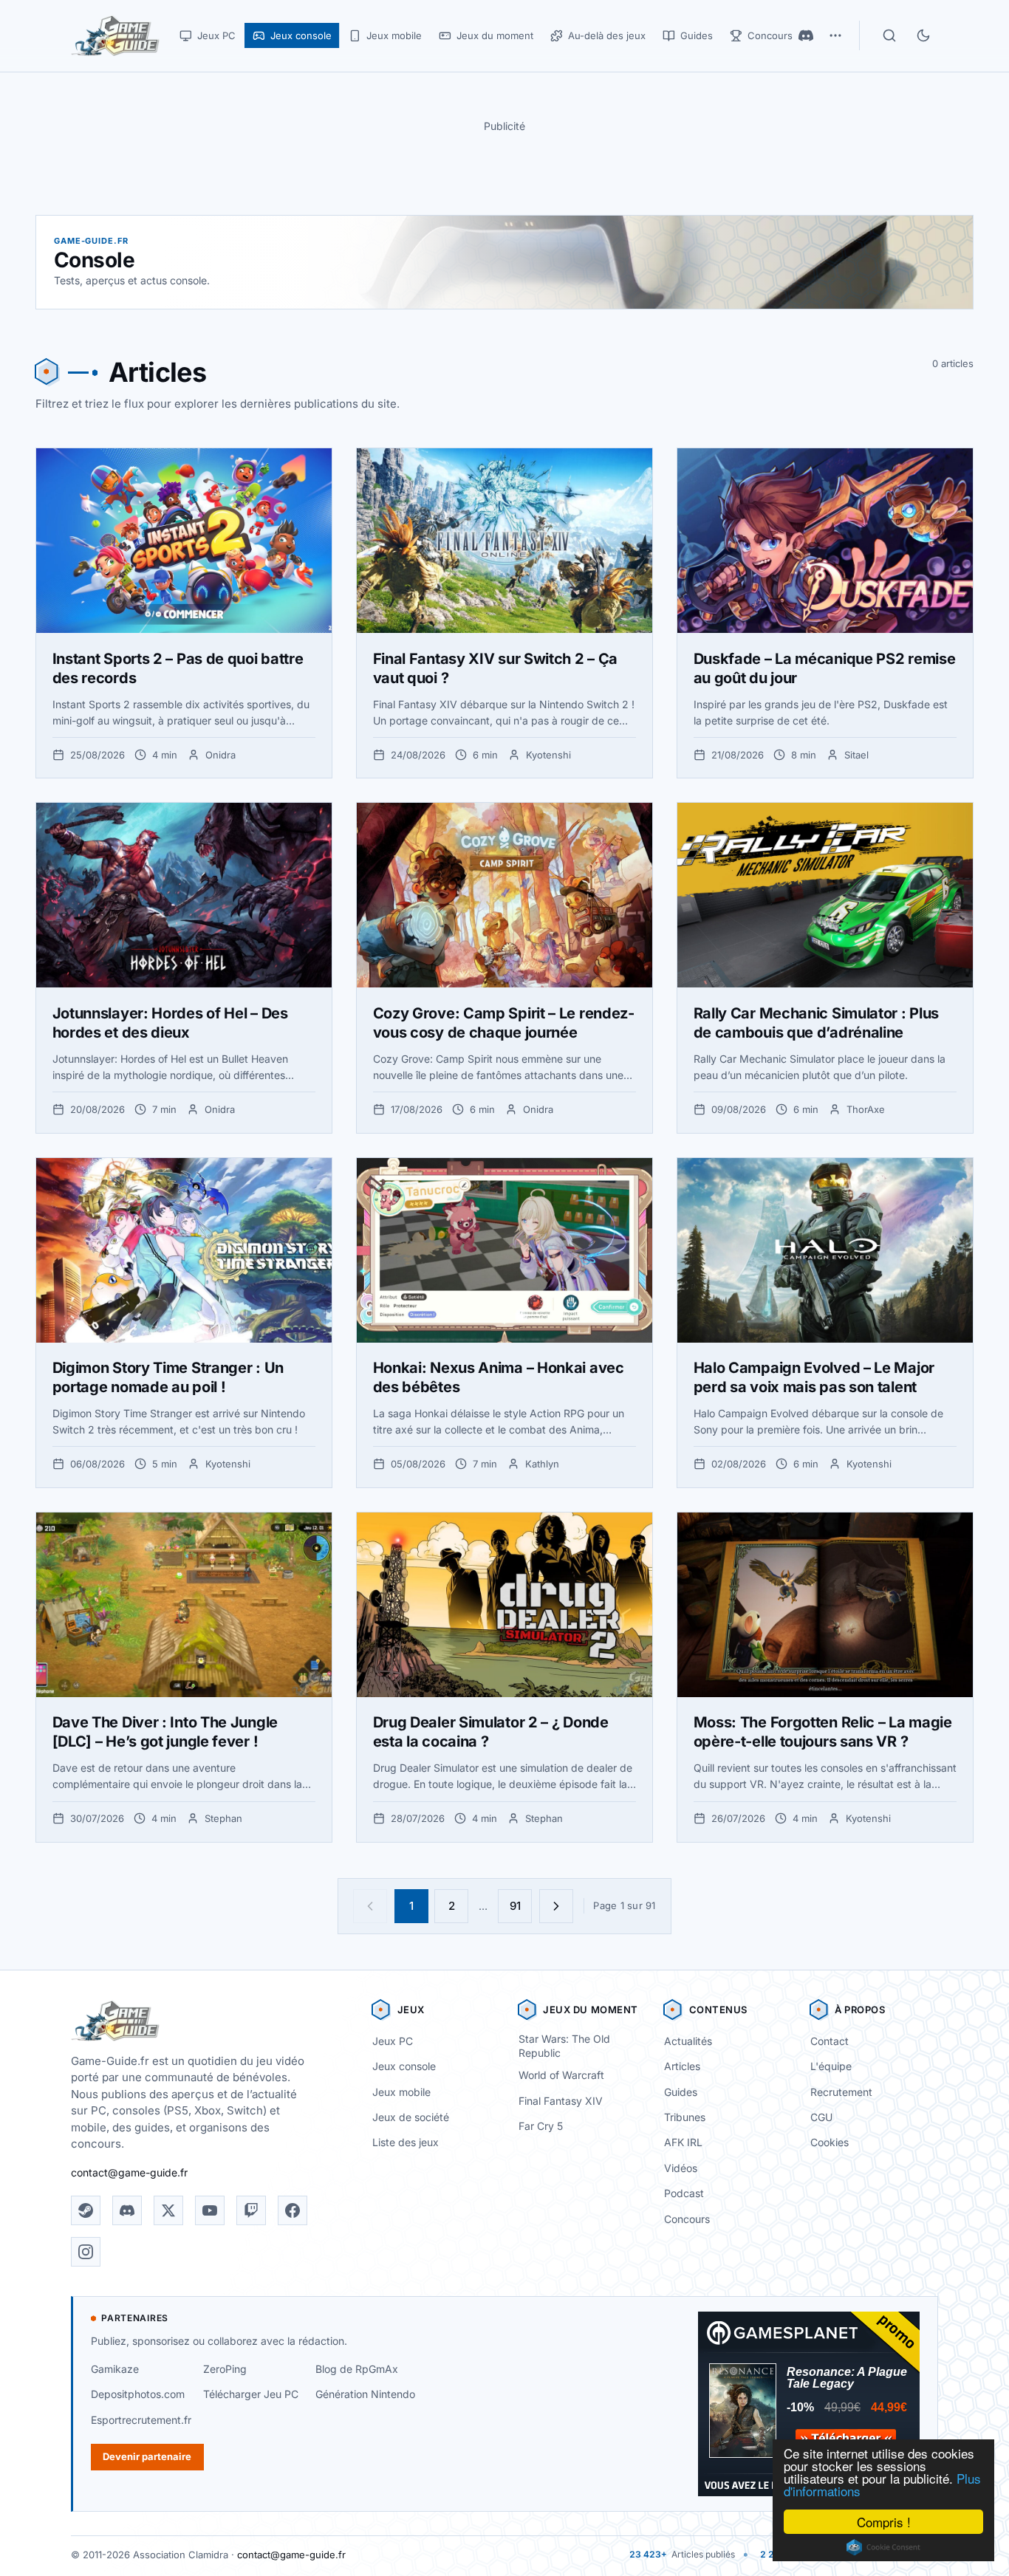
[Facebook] (293, 2210)
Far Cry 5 (541, 2126)
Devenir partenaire (147, 2456)
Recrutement (841, 2092)
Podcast (684, 2193)
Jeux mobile (401, 2092)
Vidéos (681, 2168)
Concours (687, 2219)
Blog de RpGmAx (357, 2369)
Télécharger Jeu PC (251, 2394)
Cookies (830, 2142)
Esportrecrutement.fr (141, 2420)
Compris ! (884, 2522)
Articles (682, 2066)
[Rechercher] (889, 35)
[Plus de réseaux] (835, 35)
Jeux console (404, 2066)
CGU (821, 2117)
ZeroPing (225, 2369)
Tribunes (685, 2117)
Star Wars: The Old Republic (564, 2046)
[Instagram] (86, 2252)
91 (515, 1906)
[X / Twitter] (168, 2210)
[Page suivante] (556, 1906)
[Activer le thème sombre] (923, 35)
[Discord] (806, 35)
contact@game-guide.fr (129, 2172)
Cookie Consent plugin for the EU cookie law (883, 2547)
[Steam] (86, 2210)
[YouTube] (210, 2210)
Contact (830, 2041)
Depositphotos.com (138, 2394)
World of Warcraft (561, 2075)
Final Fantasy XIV (561, 2101)
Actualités (688, 2041)
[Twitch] (251, 2210)
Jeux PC (393, 2041)
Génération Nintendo (365, 2394)
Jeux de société (411, 2117)
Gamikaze (115, 2369)
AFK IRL (683, 2142)
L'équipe (831, 2066)
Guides (681, 2092)
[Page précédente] (370, 1906)
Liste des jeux (406, 2142)
